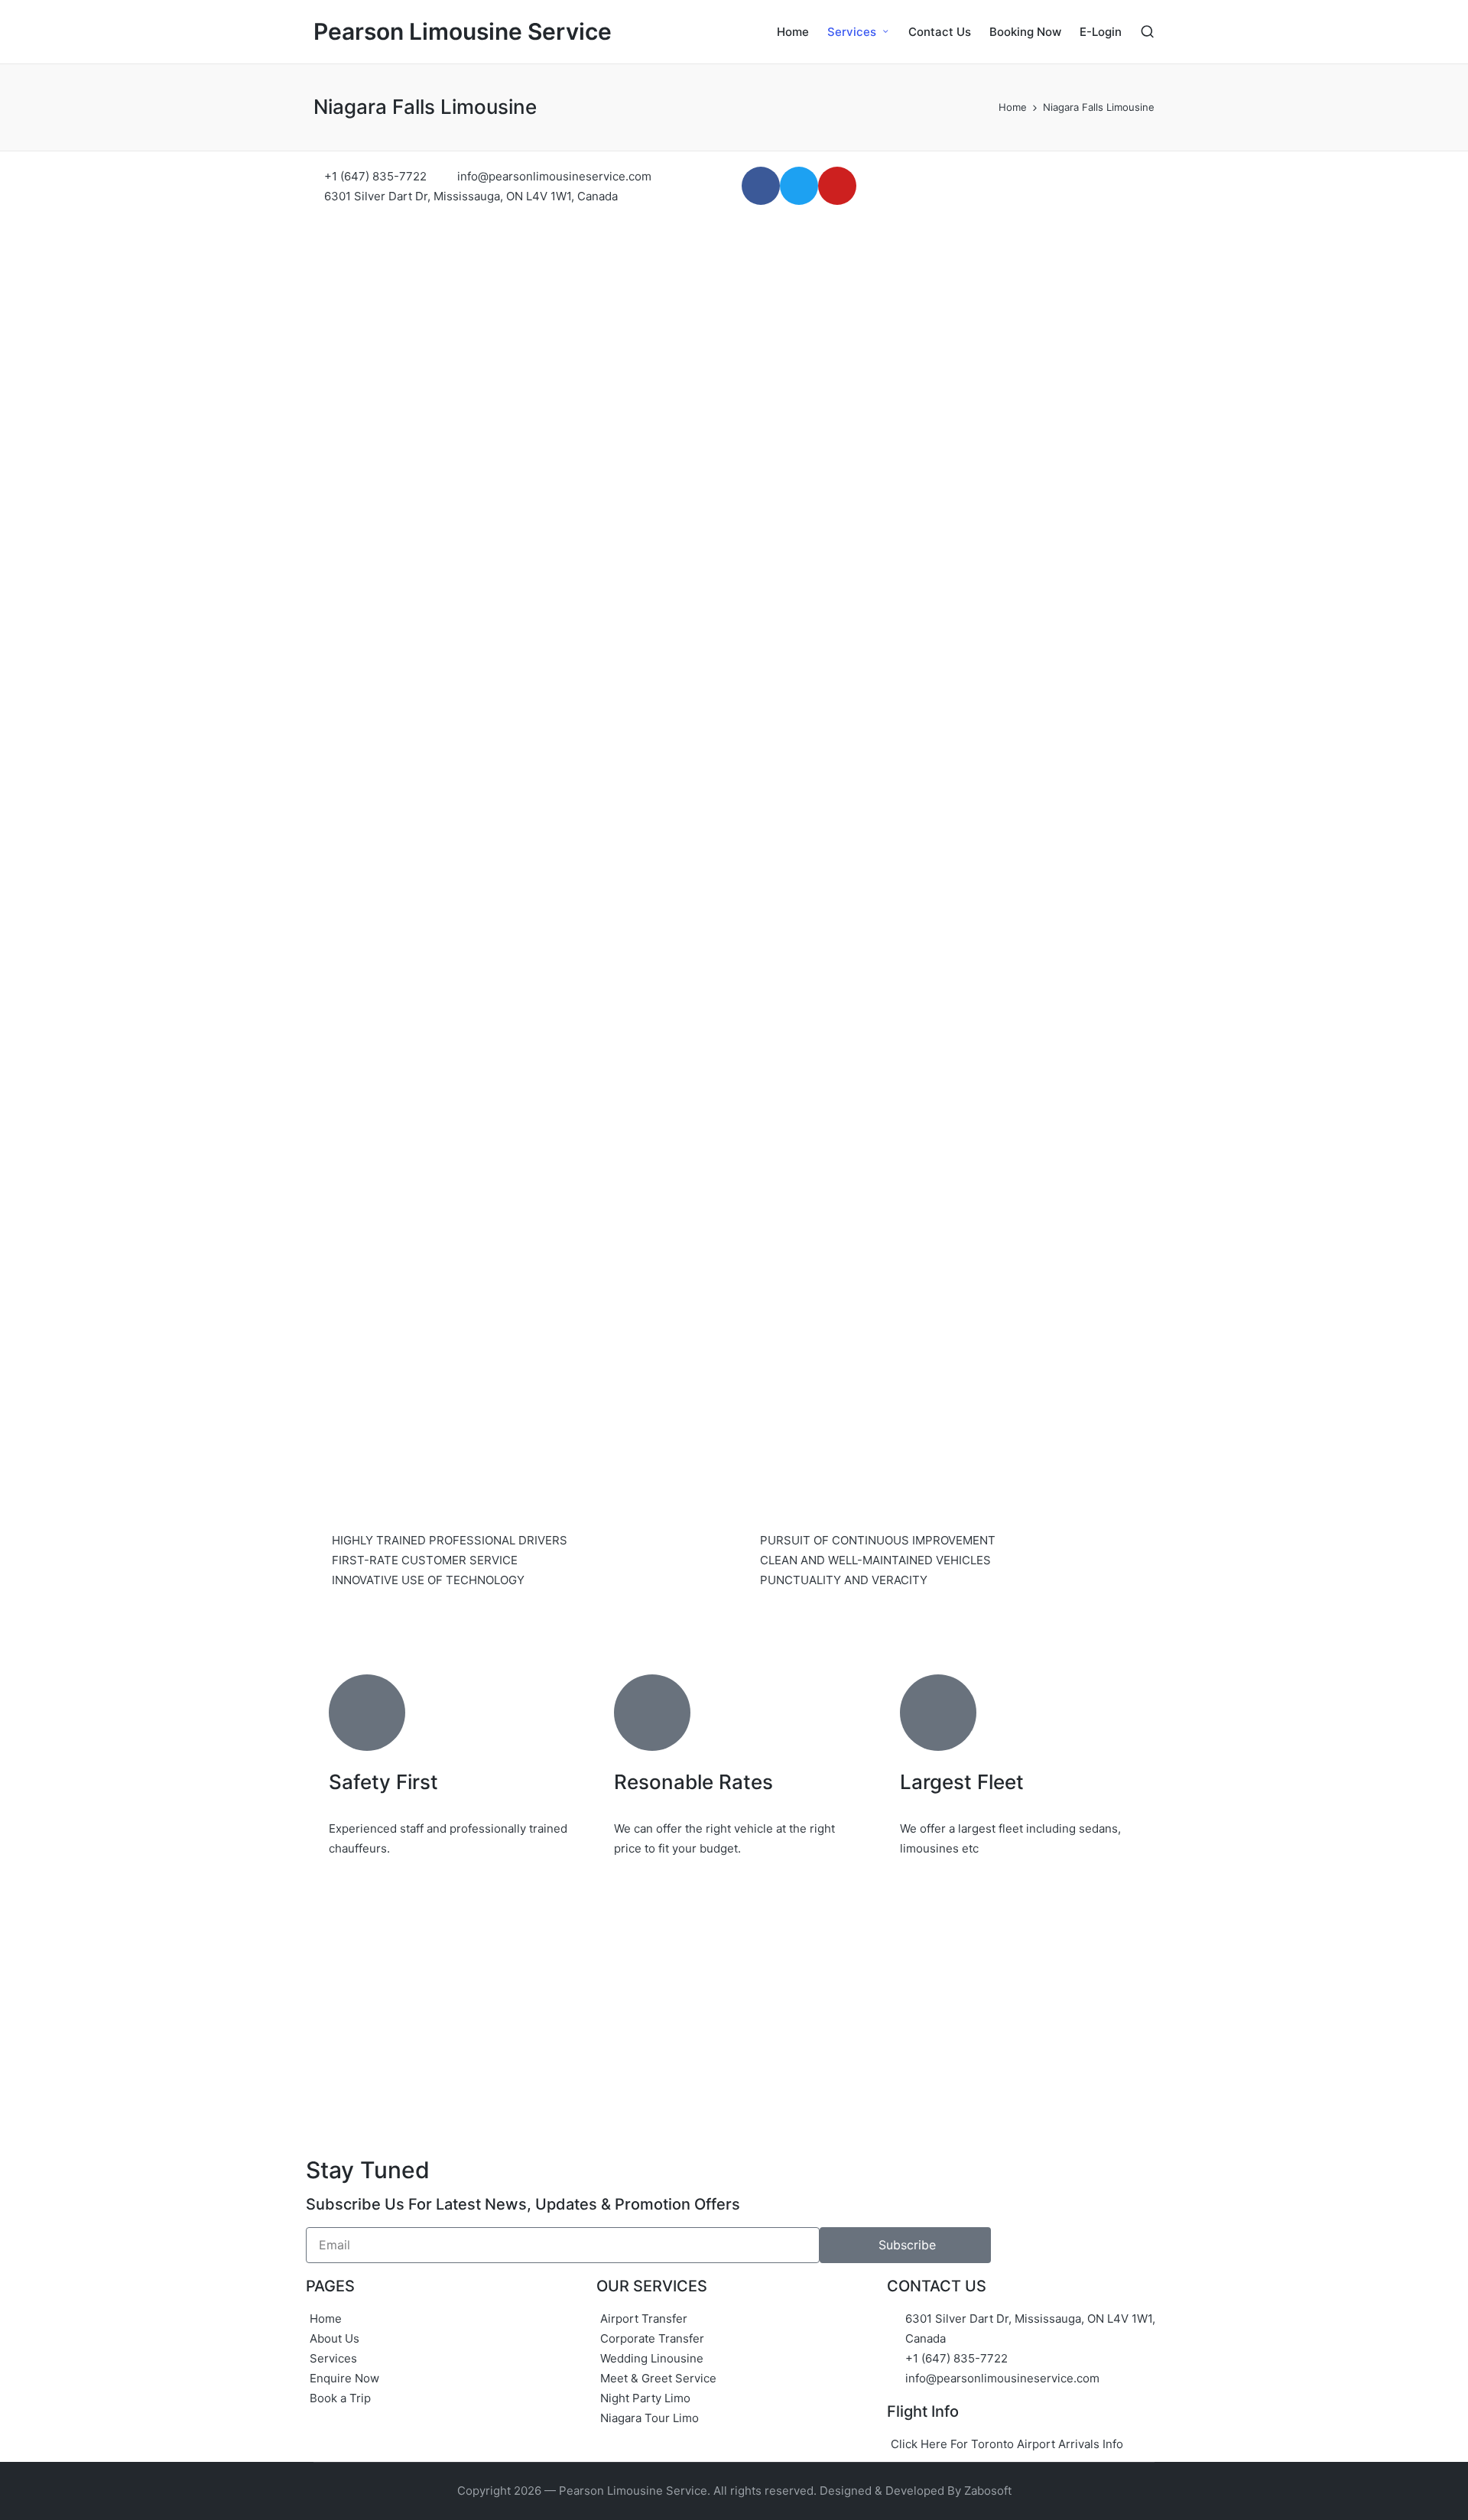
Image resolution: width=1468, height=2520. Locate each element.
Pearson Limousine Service (463, 32)
